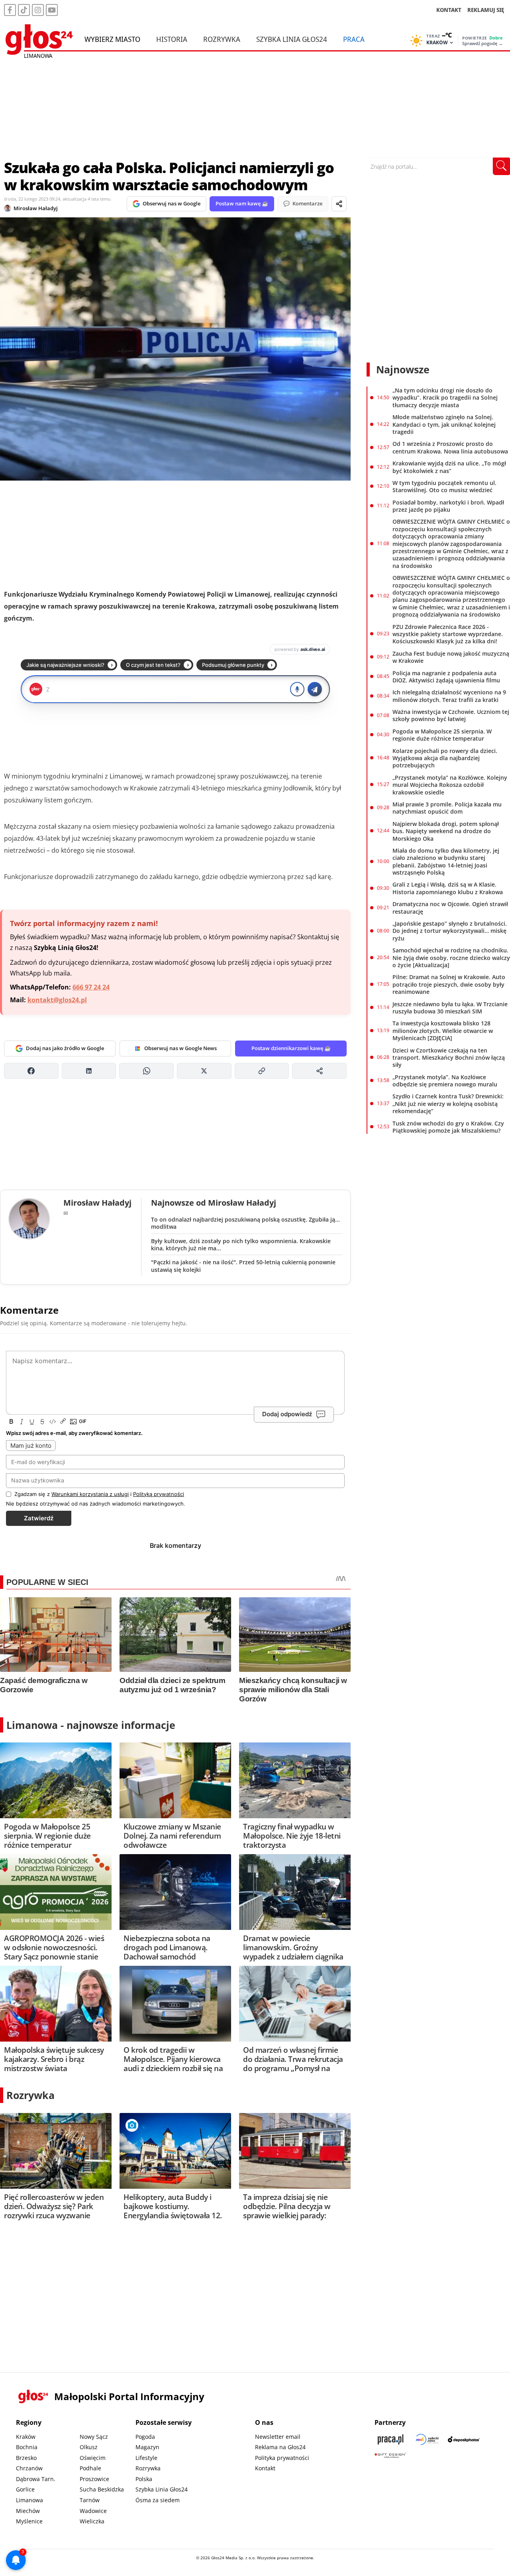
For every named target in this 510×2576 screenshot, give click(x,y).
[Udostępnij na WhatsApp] (146, 1071)
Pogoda (145, 2437)
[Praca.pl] (390, 2439)
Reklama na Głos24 (280, 2447)
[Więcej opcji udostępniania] (319, 1071)
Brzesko (26, 2458)
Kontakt (265, 2468)
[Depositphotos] (464, 2439)
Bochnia (27, 2447)
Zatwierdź (39, 1518)
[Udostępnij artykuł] (339, 204)
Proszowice (94, 2479)
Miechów (28, 2511)
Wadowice (93, 2511)
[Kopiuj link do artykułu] (262, 1071)
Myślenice (29, 2521)
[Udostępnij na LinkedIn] (89, 1071)
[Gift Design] (390, 2455)
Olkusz (89, 2447)
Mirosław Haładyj (36, 208)
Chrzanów (29, 2468)
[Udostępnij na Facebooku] (31, 1071)
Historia (172, 39)
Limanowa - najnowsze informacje (91, 1725)
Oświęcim (93, 2458)
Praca (354, 39)
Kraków (26, 2437)
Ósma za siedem (158, 2500)
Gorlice (25, 2489)
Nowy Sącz (94, 2437)
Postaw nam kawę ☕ (242, 203)
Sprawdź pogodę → (483, 43)
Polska (144, 2479)
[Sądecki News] (427, 2439)
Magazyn (147, 2447)
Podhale (90, 2468)
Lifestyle (146, 2458)
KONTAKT (449, 10)
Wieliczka (92, 2521)
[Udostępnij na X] (204, 1071)
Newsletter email (278, 2437)
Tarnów (90, 2500)
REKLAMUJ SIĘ (486, 10)
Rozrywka (222, 39)
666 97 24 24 (91, 987)
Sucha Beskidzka (102, 2489)
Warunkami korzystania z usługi (90, 1494)
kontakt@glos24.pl (57, 1000)
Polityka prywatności (282, 2458)
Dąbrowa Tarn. (36, 2479)
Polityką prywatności (159, 1494)
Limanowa (29, 2500)
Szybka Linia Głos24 (292, 39)
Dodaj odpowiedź (287, 1414)
